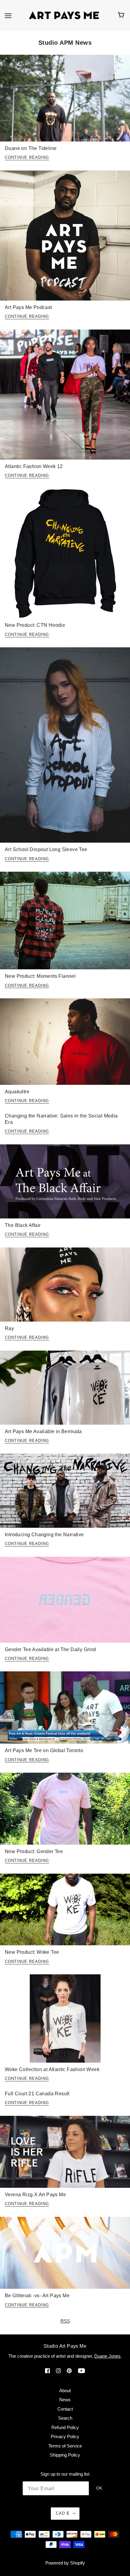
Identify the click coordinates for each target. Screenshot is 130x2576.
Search (65, 2418)
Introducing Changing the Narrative (44, 1535)
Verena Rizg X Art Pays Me (35, 2195)
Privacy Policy (65, 2436)
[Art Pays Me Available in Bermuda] (65, 1390)
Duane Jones (107, 2356)
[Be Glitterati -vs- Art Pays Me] (65, 2255)
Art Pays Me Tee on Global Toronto (44, 1750)
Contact (65, 2409)
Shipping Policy (65, 2455)
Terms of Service (65, 2446)
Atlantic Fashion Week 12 (34, 466)
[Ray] (65, 1287)
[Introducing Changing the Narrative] (65, 1493)
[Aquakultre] (65, 1044)
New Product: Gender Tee (34, 1851)
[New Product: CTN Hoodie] (65, 556)
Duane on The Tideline (31, 148)
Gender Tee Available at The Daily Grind (50, 1649)
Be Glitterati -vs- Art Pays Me (37, 2296)
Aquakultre (17, 1092)
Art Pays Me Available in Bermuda (43, 1431)
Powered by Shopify (65, 2563)
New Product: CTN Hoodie (35, 625)
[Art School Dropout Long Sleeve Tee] (65, 747)
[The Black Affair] (65, 1184)
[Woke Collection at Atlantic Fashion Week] (65, 2021)
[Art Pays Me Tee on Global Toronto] (65, 1710)
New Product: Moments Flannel (40, 976)
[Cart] (122, 15)
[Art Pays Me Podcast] (65, 238)
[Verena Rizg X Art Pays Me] (65, 2154)
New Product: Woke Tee (32, 1952)
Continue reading (27, 158)
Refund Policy (65, 2427)
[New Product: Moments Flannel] (65, 923)
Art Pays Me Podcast (28, 307)
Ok (99, 2488)
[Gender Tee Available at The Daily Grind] (65, 1602)
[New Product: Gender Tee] (65, 1811)
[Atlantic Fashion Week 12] (65, 397)
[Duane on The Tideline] (65, 101)
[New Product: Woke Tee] (65, 1912)
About (65, 2391)
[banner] (64, 15)
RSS (65, 2321)
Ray (9, 1328)
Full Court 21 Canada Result (37, 2094)
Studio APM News (65, 43)
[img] (47, 2371)
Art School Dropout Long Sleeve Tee (46, 849)
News (65, 2400)
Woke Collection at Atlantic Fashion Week (52, 2069)
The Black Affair (23, 1225)
